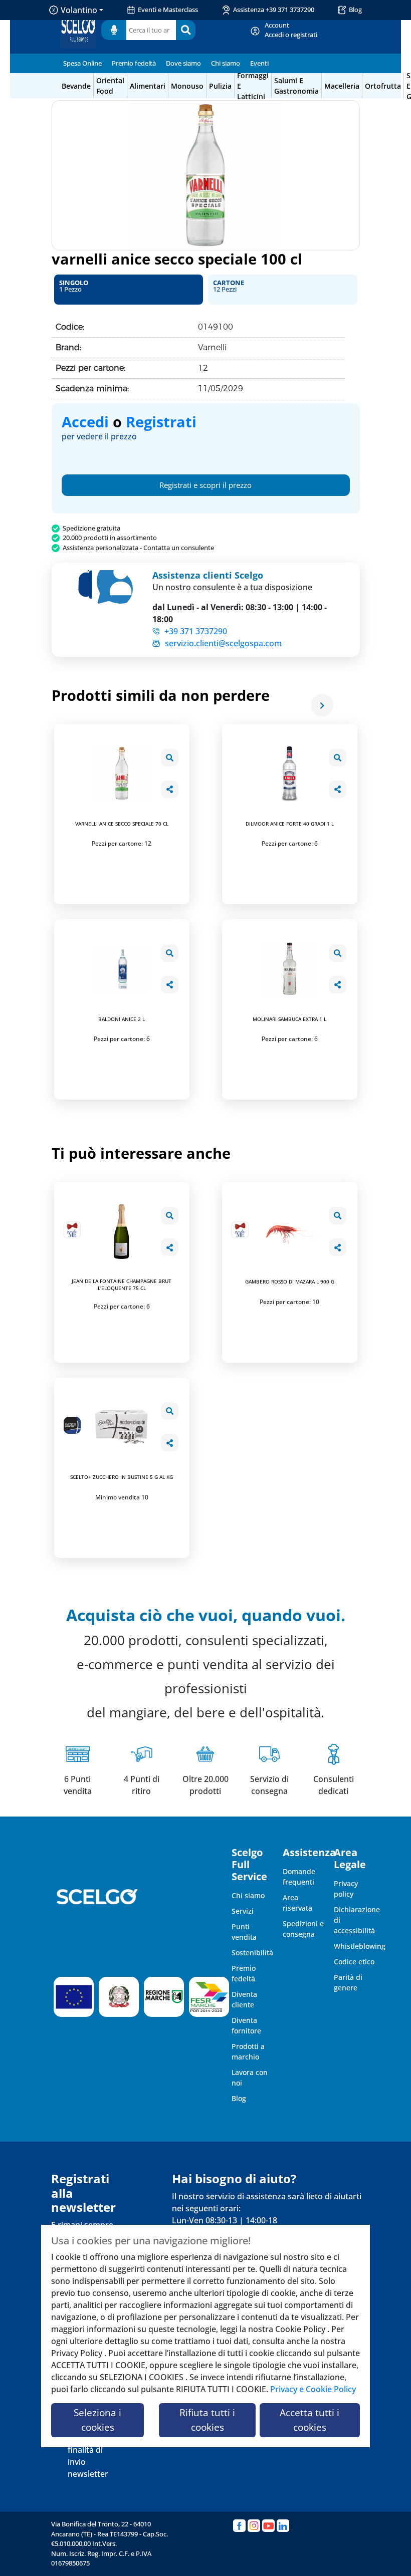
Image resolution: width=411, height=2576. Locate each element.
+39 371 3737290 (196, 631)
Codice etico (354, 1962)
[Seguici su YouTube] (268, 2526)
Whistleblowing (360, 1946)
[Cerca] (186, 30)
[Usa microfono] (114, 30)
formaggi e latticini (253, 86)
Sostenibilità (252, 1953)
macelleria (342, 86)
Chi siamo (226, 63)
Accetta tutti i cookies (310, 2420)
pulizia (220, 86)
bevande (76, 86)
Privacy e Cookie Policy (313, 2389)
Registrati (161, 422)
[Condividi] (170, 789)
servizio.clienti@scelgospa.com (223, 643)
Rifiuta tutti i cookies (207, 2420)
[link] (291, 30)
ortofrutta (383, 86)
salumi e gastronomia (296, 86)
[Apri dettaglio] (170, 758)
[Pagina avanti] (322, 705)
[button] (129, 290)
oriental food (110, 86)
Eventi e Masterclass (168, 10)
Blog (355, 10)
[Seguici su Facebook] (239, 2526)
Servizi (243, 1911)
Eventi (259, 63)
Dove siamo (183, 63)
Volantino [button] (79, 10)
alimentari (148, 86)
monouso (187, 86)
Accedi (85, 422)
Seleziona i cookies (97, 2420)
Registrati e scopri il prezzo (205, 485)
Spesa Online (82, 63)
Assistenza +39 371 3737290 (274, 10)
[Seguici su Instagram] (254, 2526)
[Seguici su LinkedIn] (283, 2526)
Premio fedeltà (134, 63)
